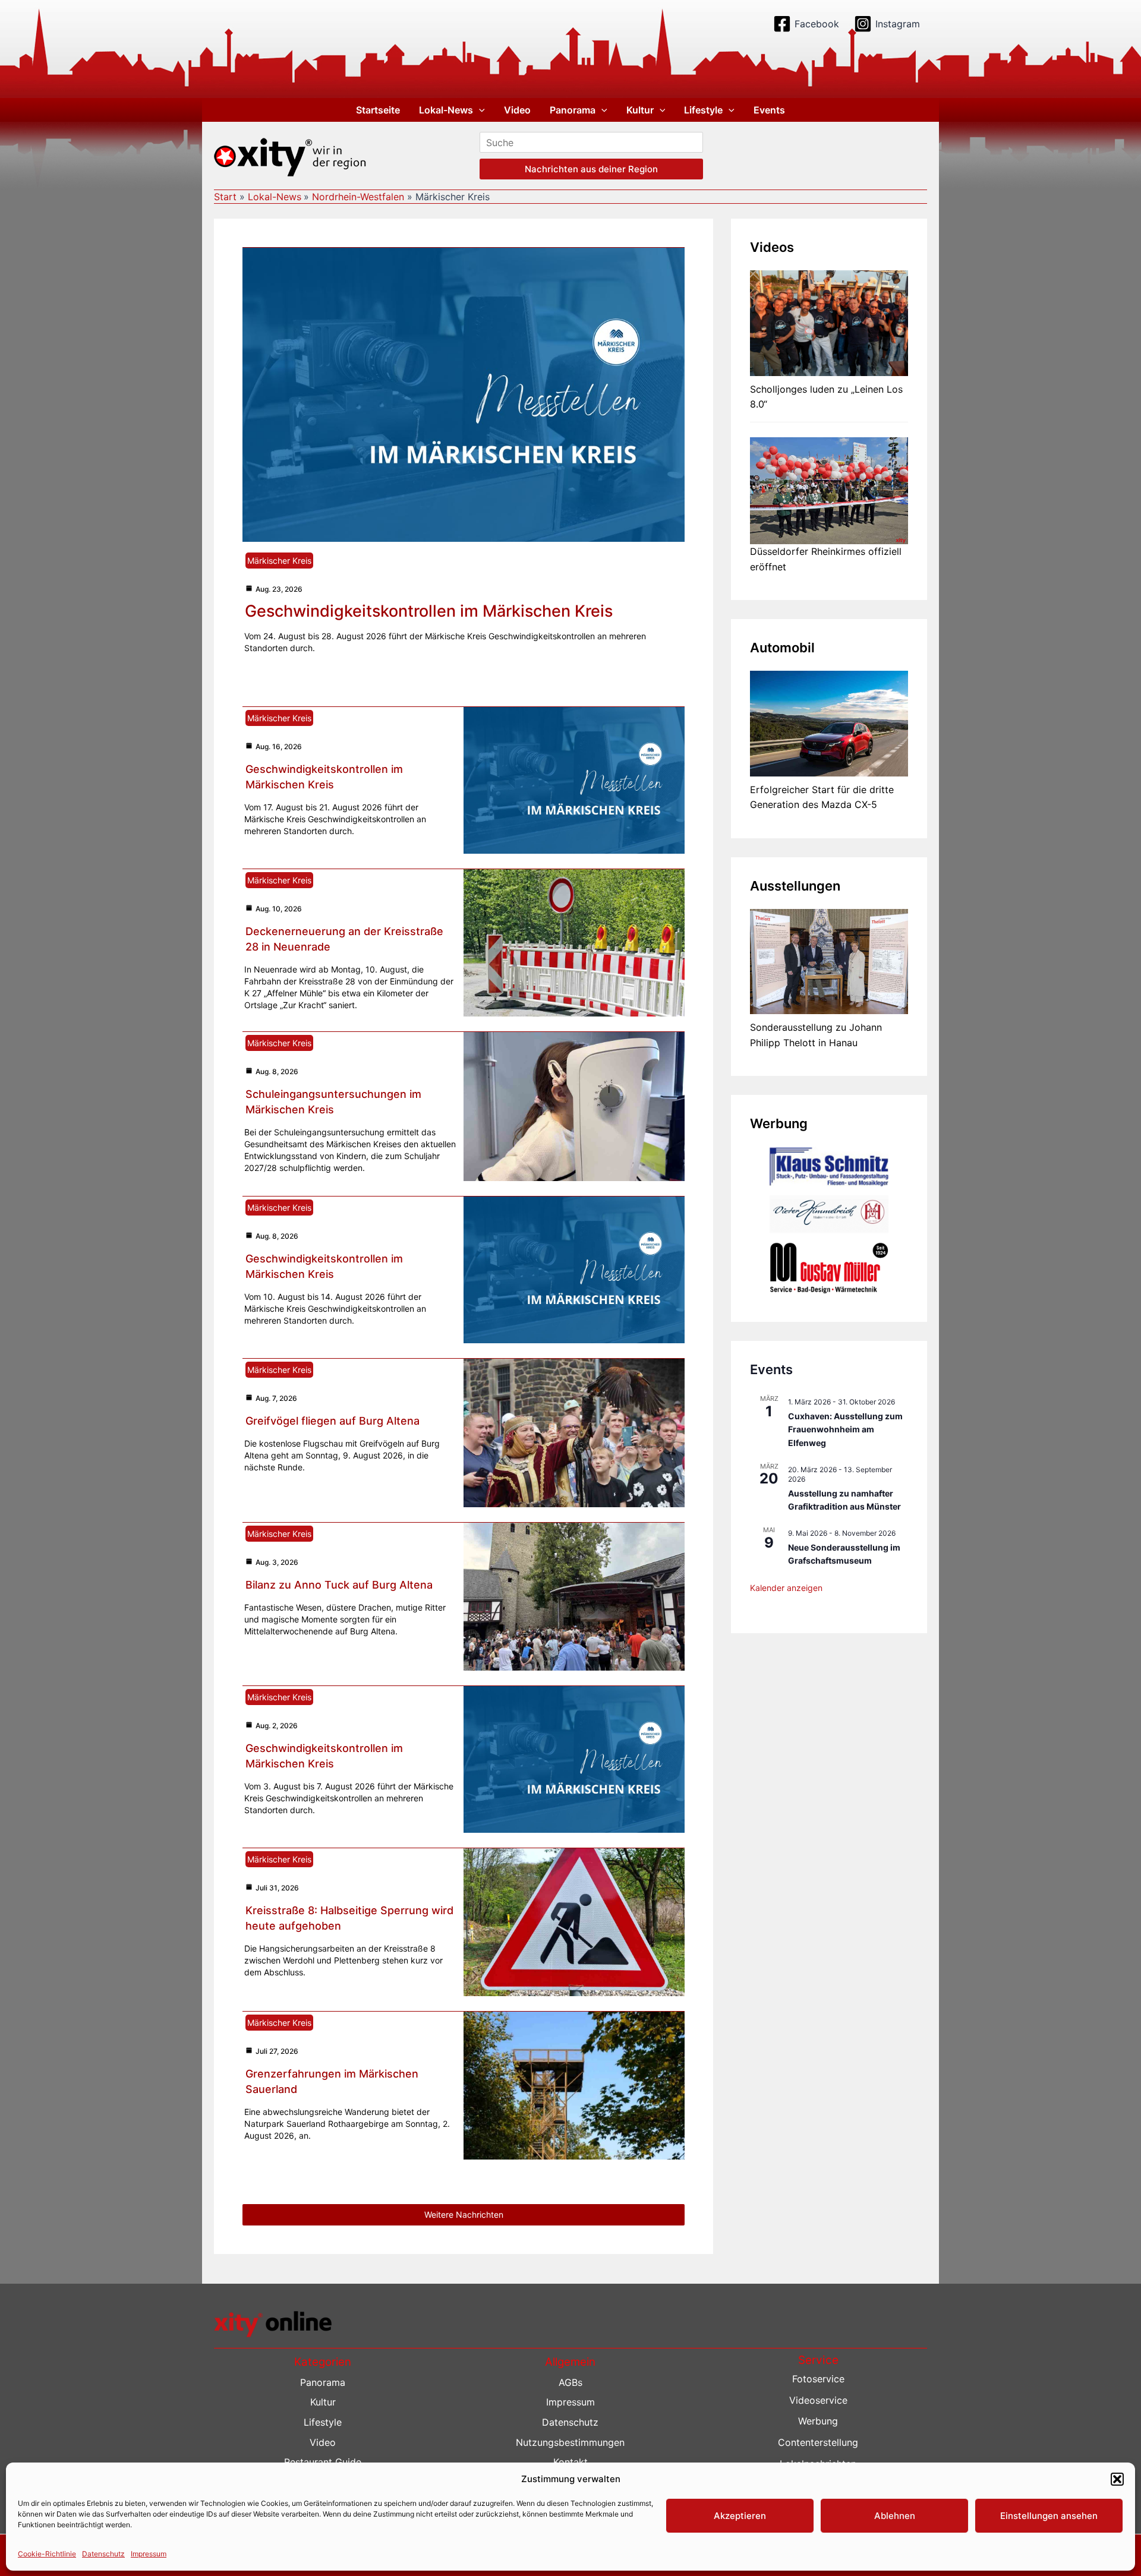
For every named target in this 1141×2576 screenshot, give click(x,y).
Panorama (573, 110)
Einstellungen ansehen (1049, 2516)
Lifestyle (703, 110)
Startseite (378, 110)
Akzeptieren (740, 2516)
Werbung (818, 2421)
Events (769, 110)
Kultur (640, 110)
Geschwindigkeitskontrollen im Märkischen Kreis (429, 611)
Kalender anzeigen (786, 1588)
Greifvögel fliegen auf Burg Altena (332, 1421)
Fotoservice (818, 2379)
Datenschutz (103, 2553)
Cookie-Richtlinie (47, 2553)
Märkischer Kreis (279, 561)
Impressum (149, 2553)
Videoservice (818, 2400)
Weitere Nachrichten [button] (464, 2214)
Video (517, 110)
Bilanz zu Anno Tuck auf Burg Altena (339, 1585)
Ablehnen (895, 2516)
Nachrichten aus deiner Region (591, 169)
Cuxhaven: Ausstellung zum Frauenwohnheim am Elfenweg (845, 1429)
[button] (1117, 2479)
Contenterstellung (818, 2442)
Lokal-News (446, 110)
